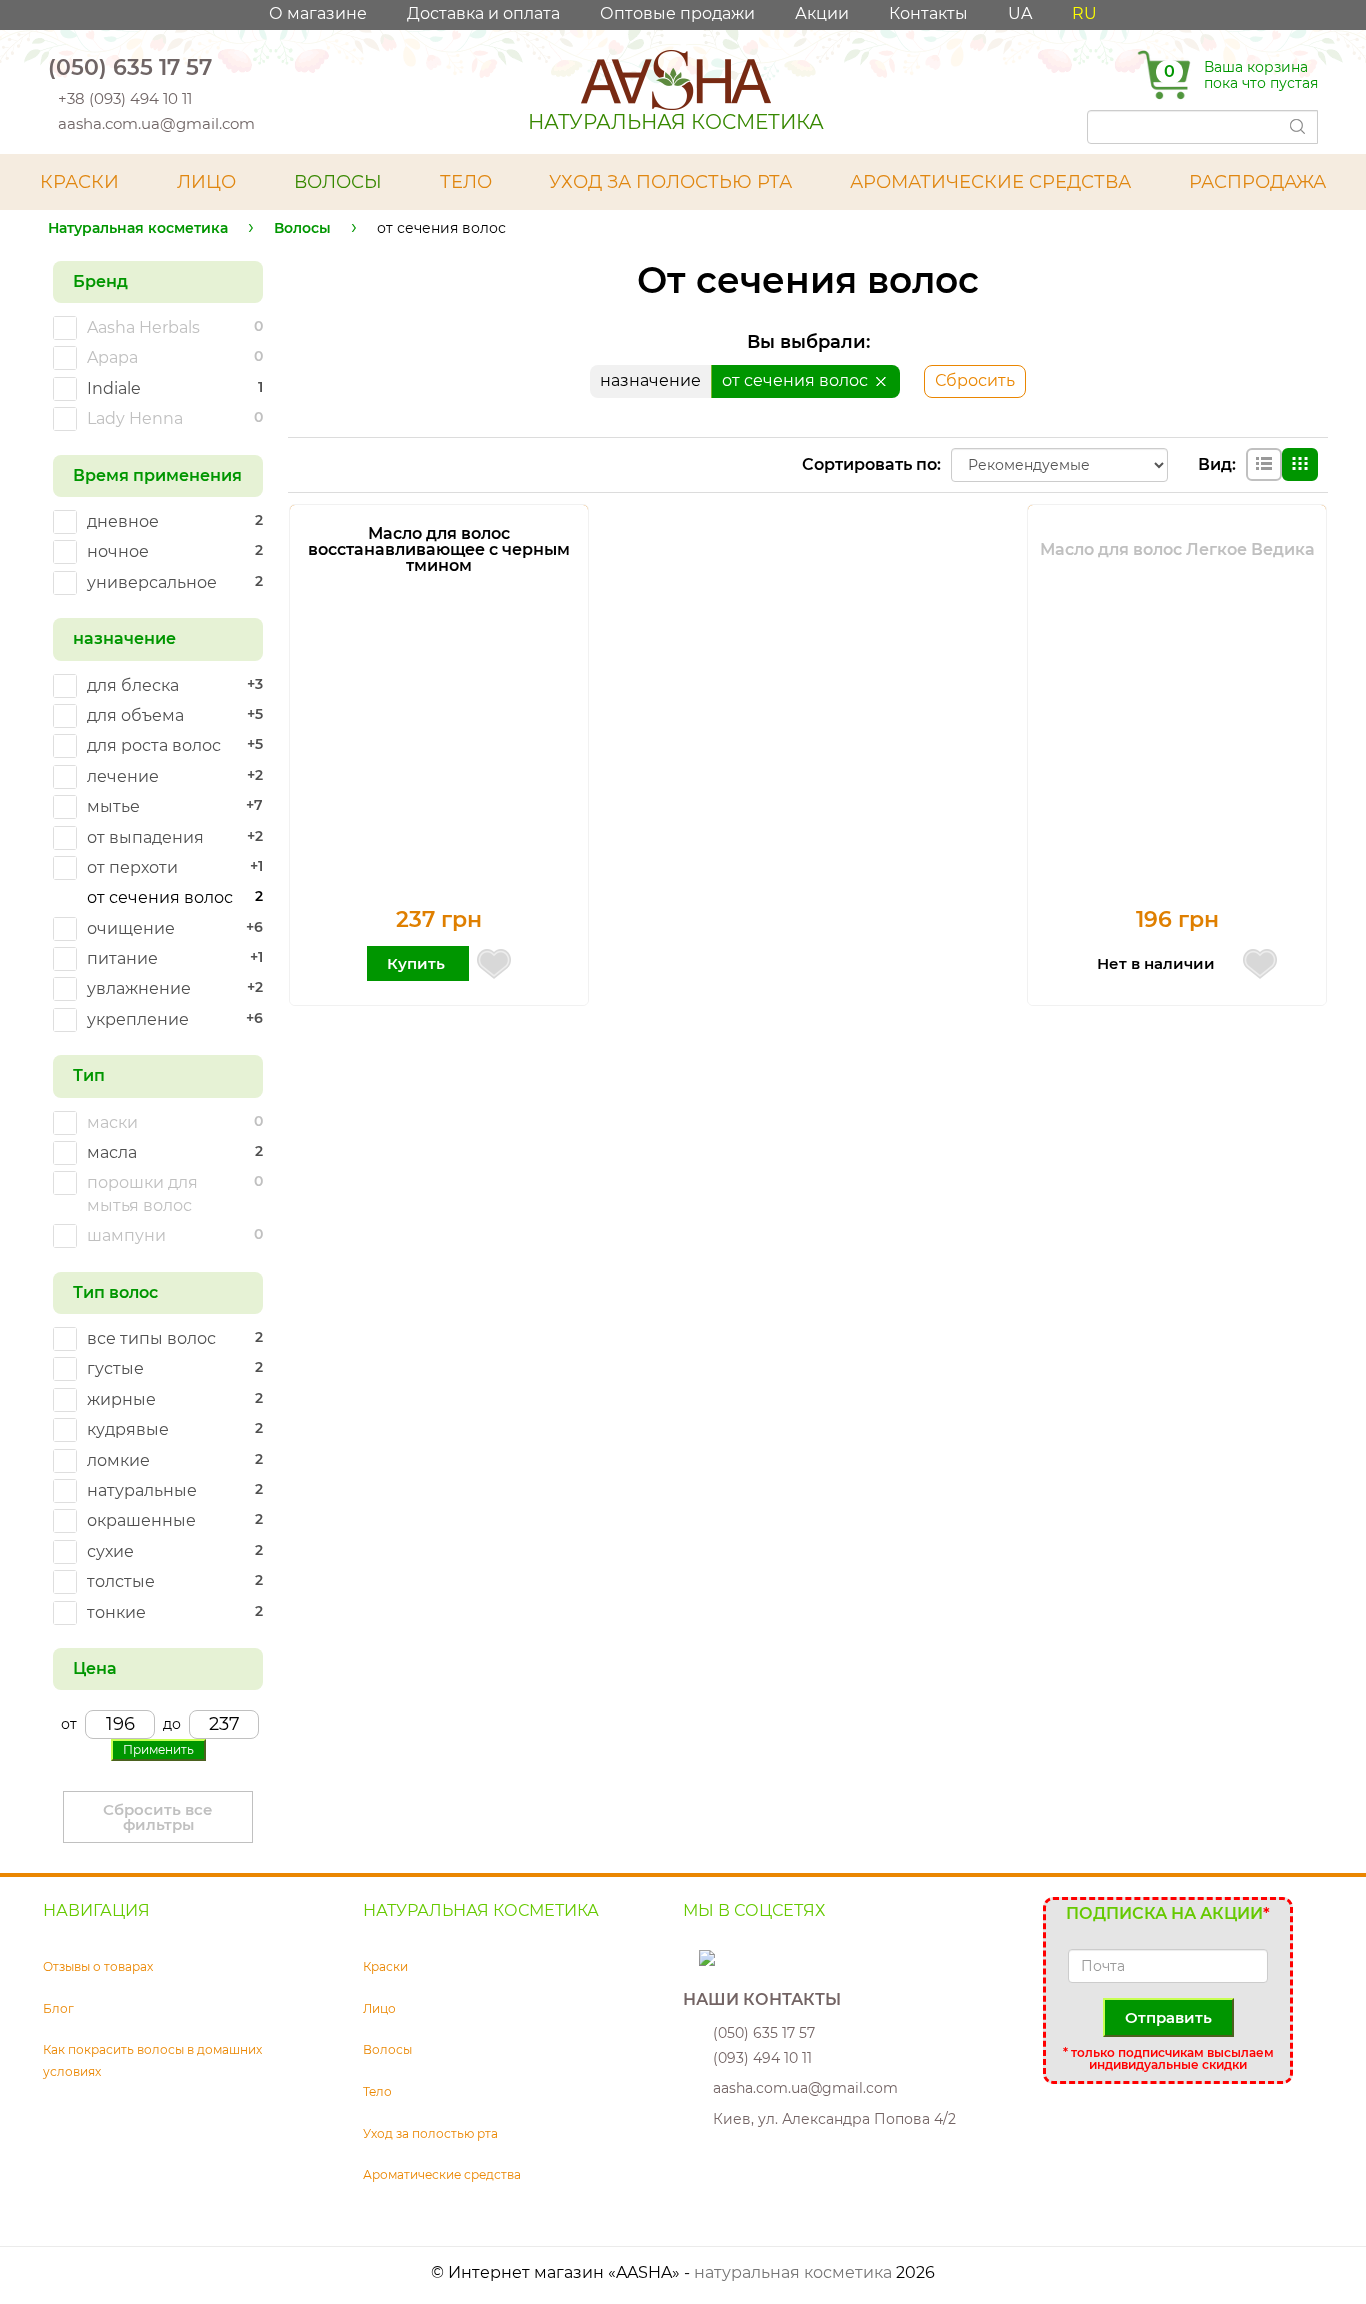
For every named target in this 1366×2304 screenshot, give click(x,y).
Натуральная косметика (138, 228)
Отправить (1168, 2017)
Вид (1215, 464)
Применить (158, 1749)
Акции (822, 13)
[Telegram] (254, 67)
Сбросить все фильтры (158, 1817)
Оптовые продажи (677, 13)
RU (1084, 13)
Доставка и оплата (483, 13)
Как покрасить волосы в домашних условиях (152, 2060)
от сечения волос (797, 380)
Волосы (302, 228)
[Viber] (228, 67)
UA (1020, 13)
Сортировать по (869, 464)
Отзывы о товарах (98, 1966)
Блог (58, 2008)
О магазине (318, 13)
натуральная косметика (793, 2272)
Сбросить (975, 380)
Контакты (928, 13)
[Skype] (693, 1956)
